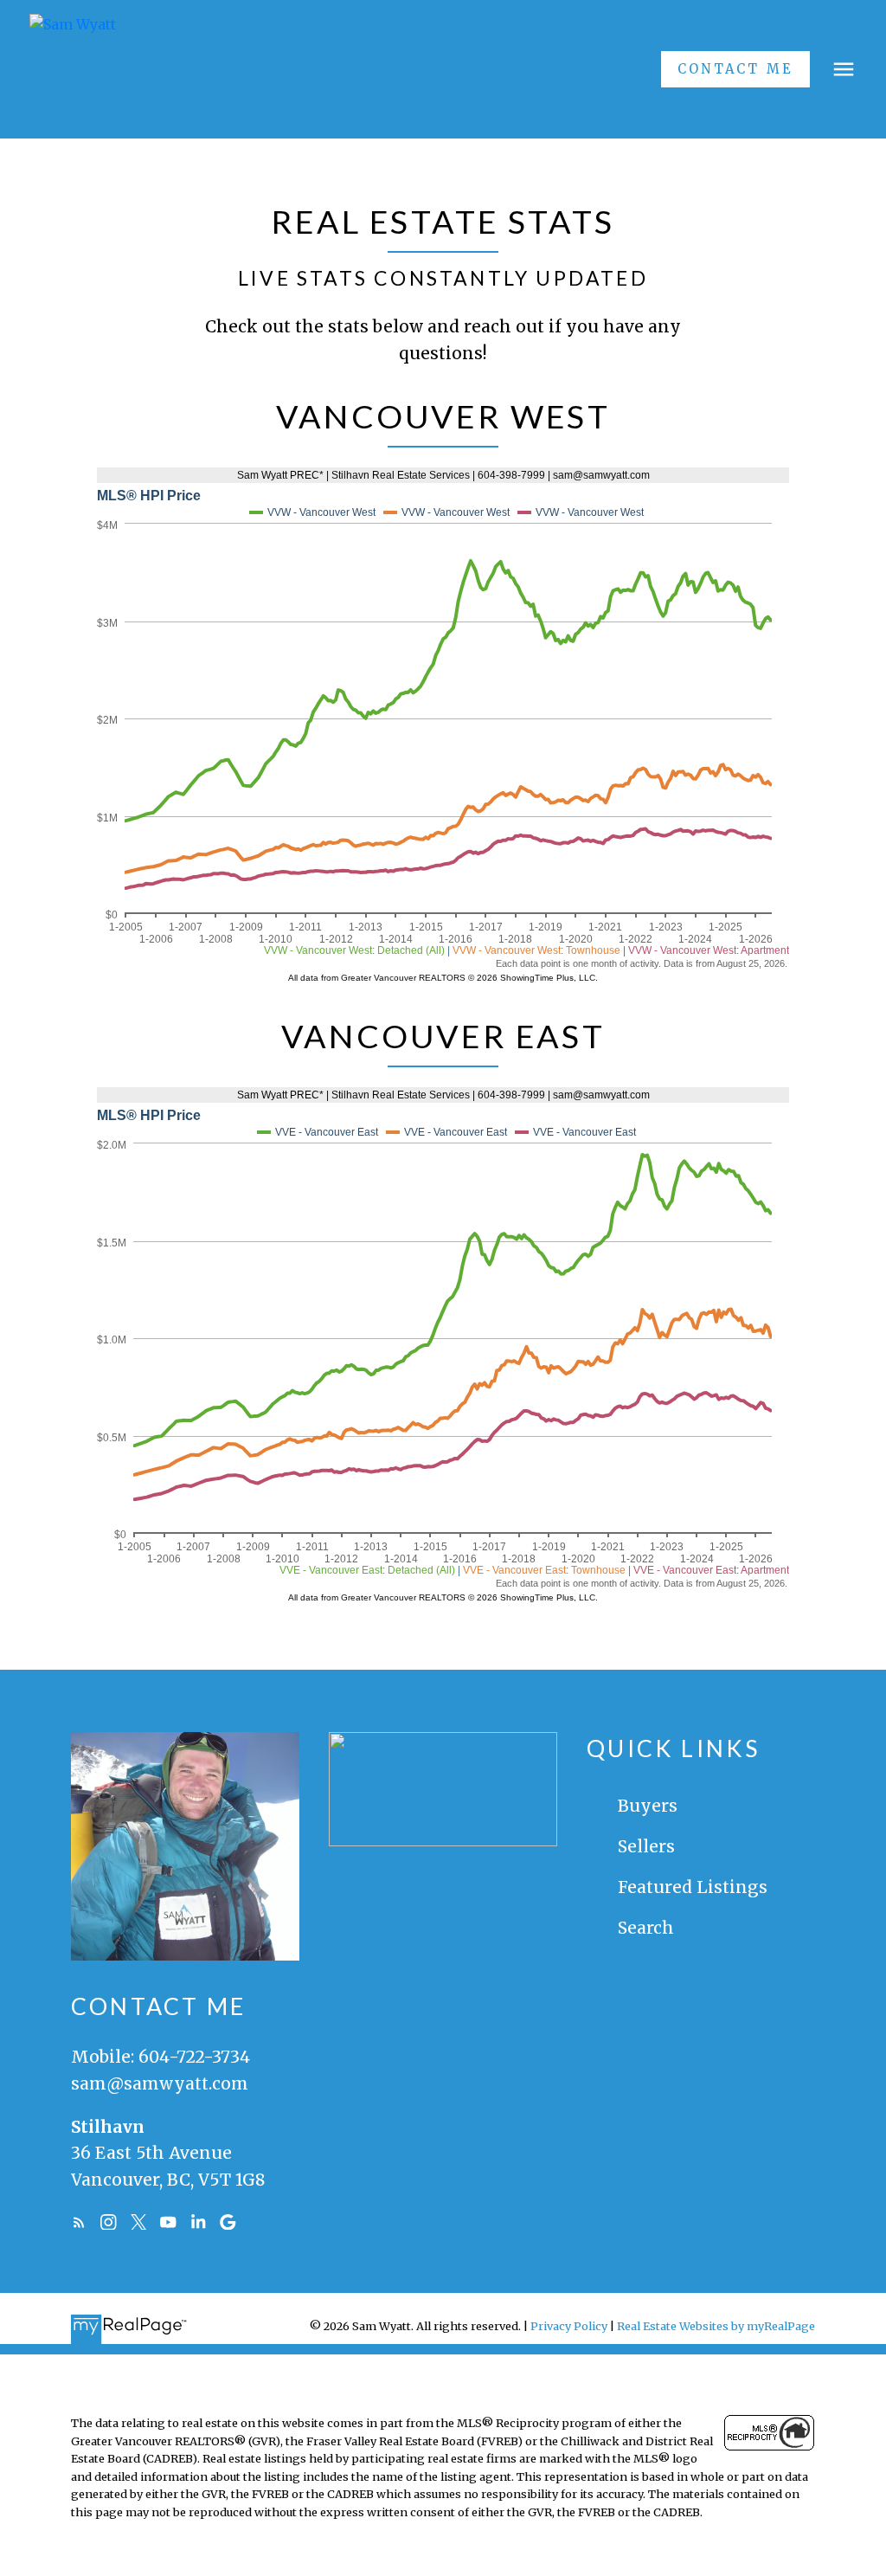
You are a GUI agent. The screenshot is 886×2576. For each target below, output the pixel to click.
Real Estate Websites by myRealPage (716, 2326)
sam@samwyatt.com (160, 2083)
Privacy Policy (569, 2326)
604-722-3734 (194, 2057)
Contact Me (735, 69)
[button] (735, 70)
